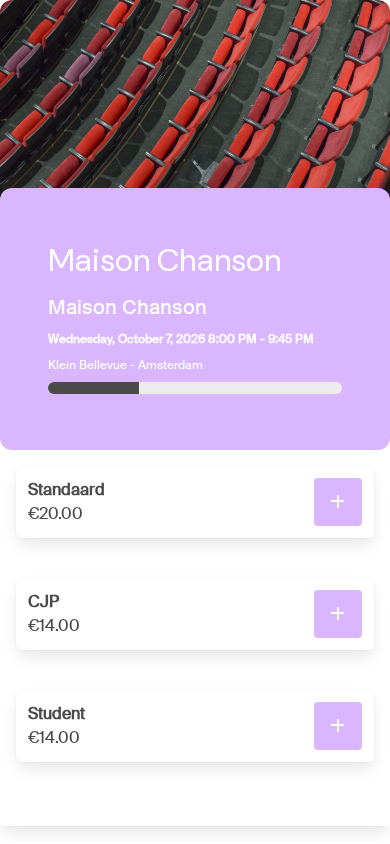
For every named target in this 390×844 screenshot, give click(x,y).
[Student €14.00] (338, 726)
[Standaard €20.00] (338, 502)
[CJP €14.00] (338, 614)
